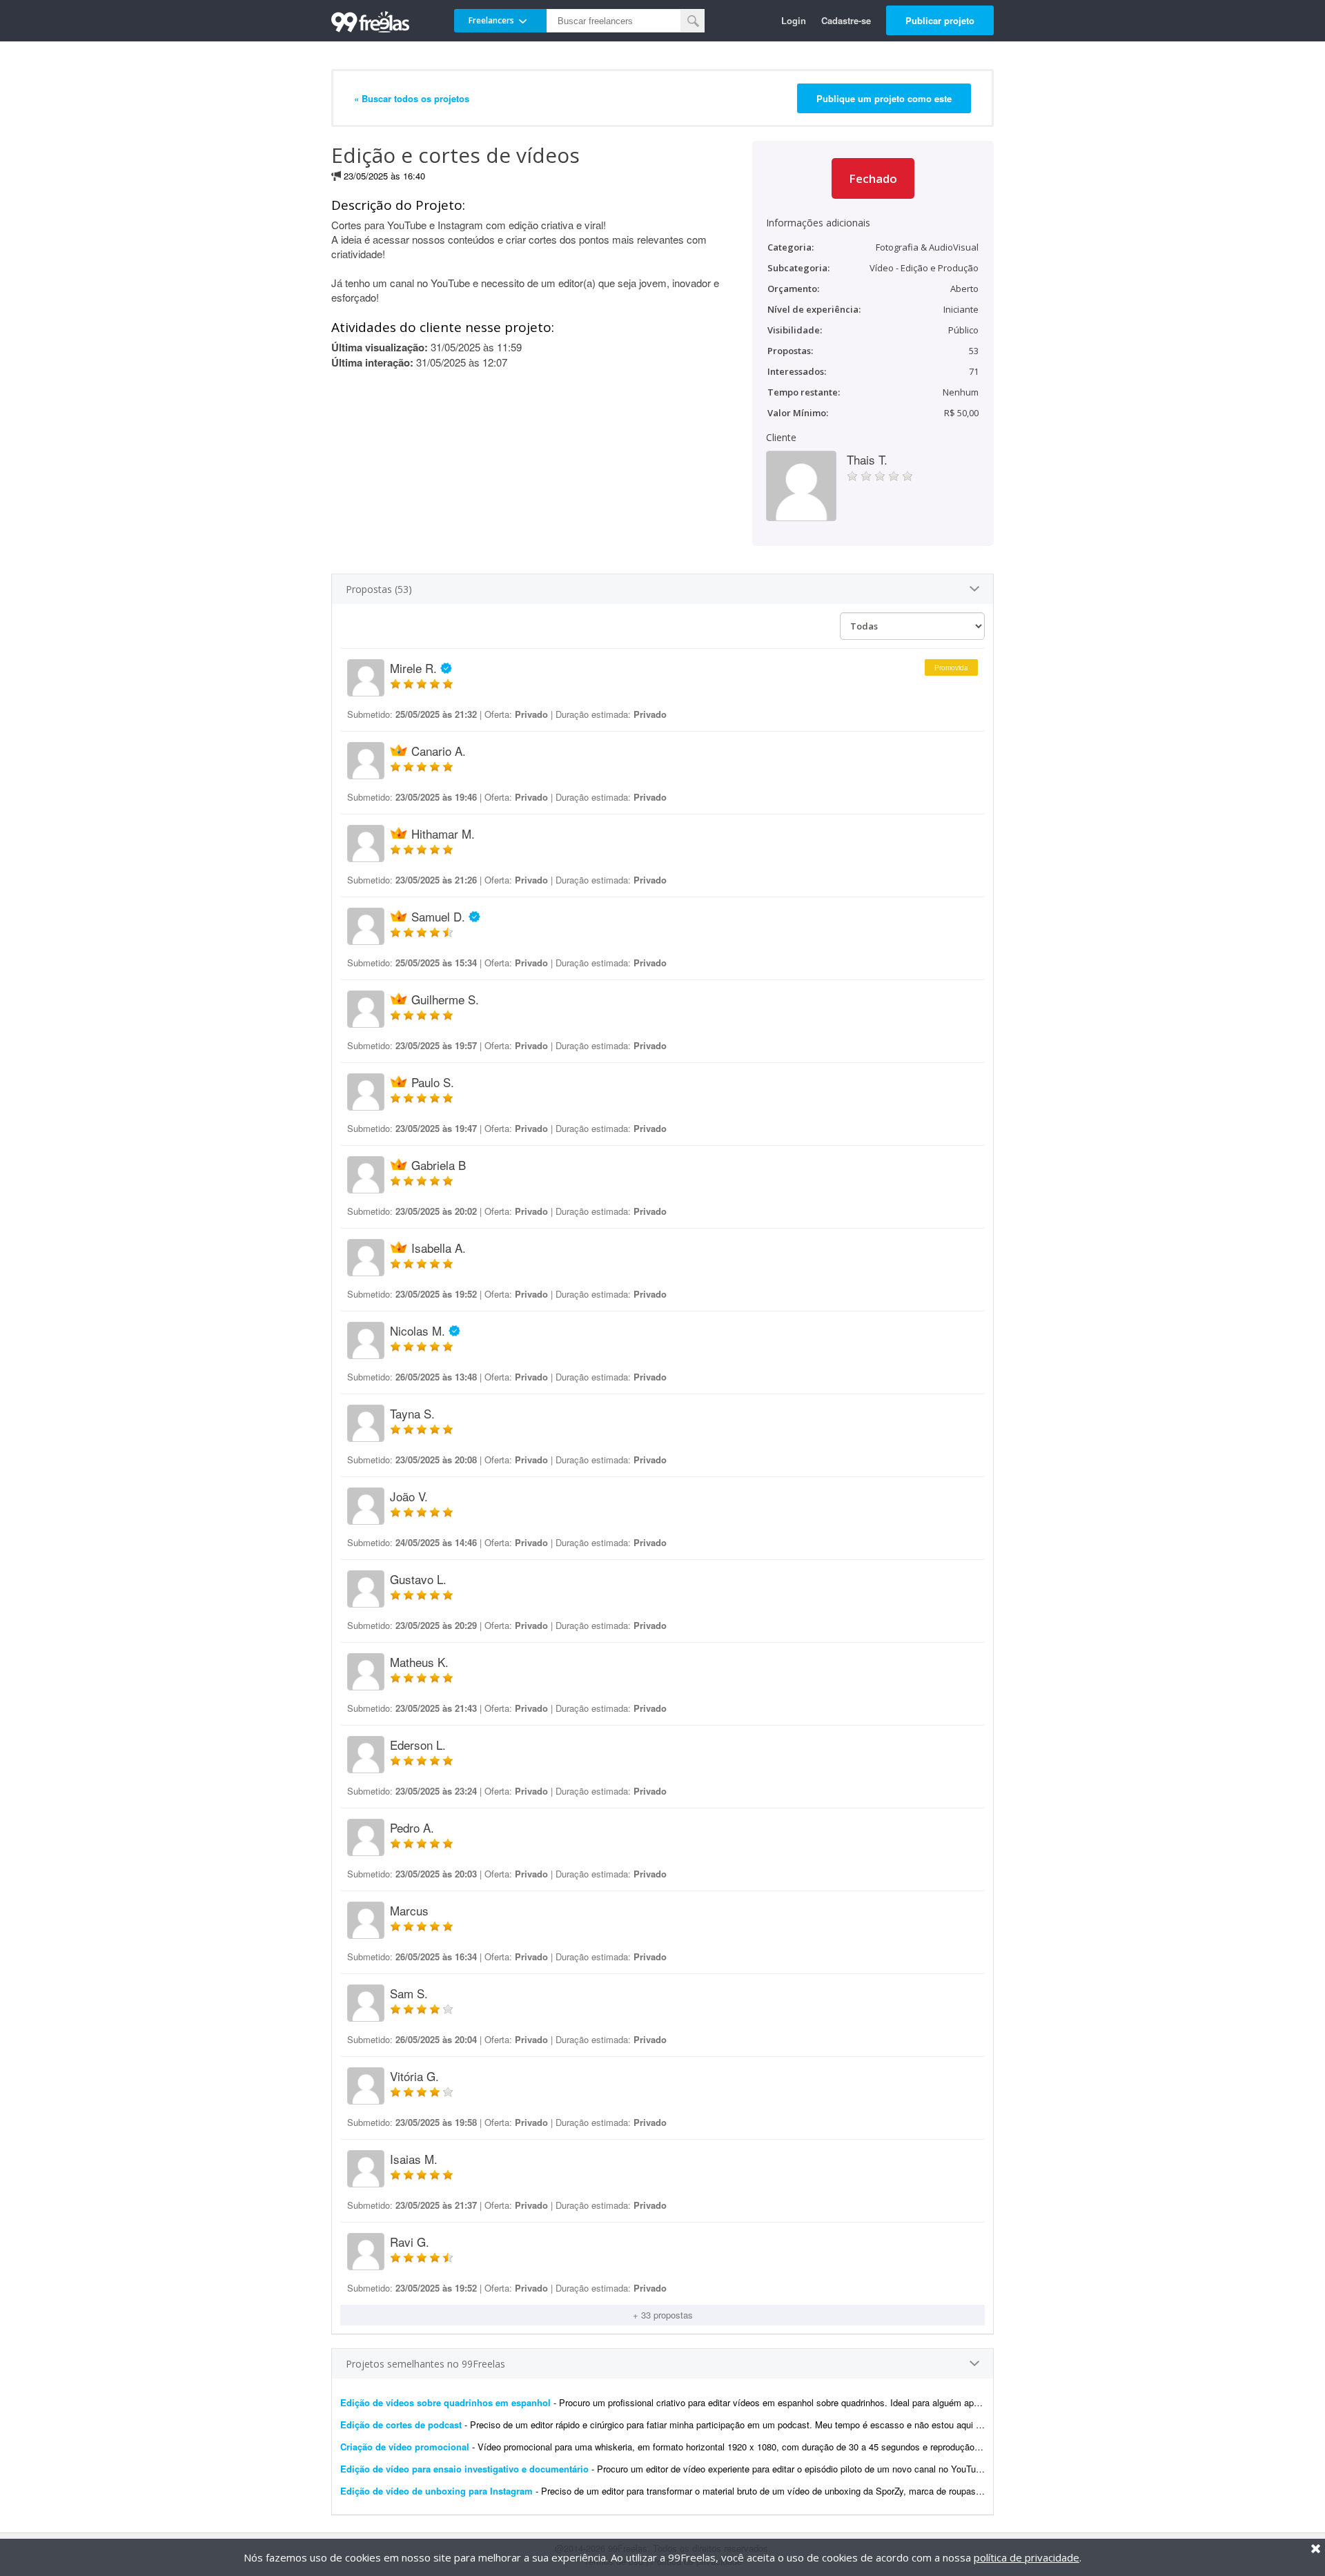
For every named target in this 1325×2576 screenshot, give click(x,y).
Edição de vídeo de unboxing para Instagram (436, 2491)
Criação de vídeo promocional (405, 2447)
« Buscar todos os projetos (412, 98)
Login (794, 20)
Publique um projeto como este (884, 98)
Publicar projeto (940, 20)
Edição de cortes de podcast (401, 2424)
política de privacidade (1027, 2557)
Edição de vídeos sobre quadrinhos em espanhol (445, 2402)
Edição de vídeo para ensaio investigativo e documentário (464, 2469)
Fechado (873, 178)
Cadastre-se (846, 20)
